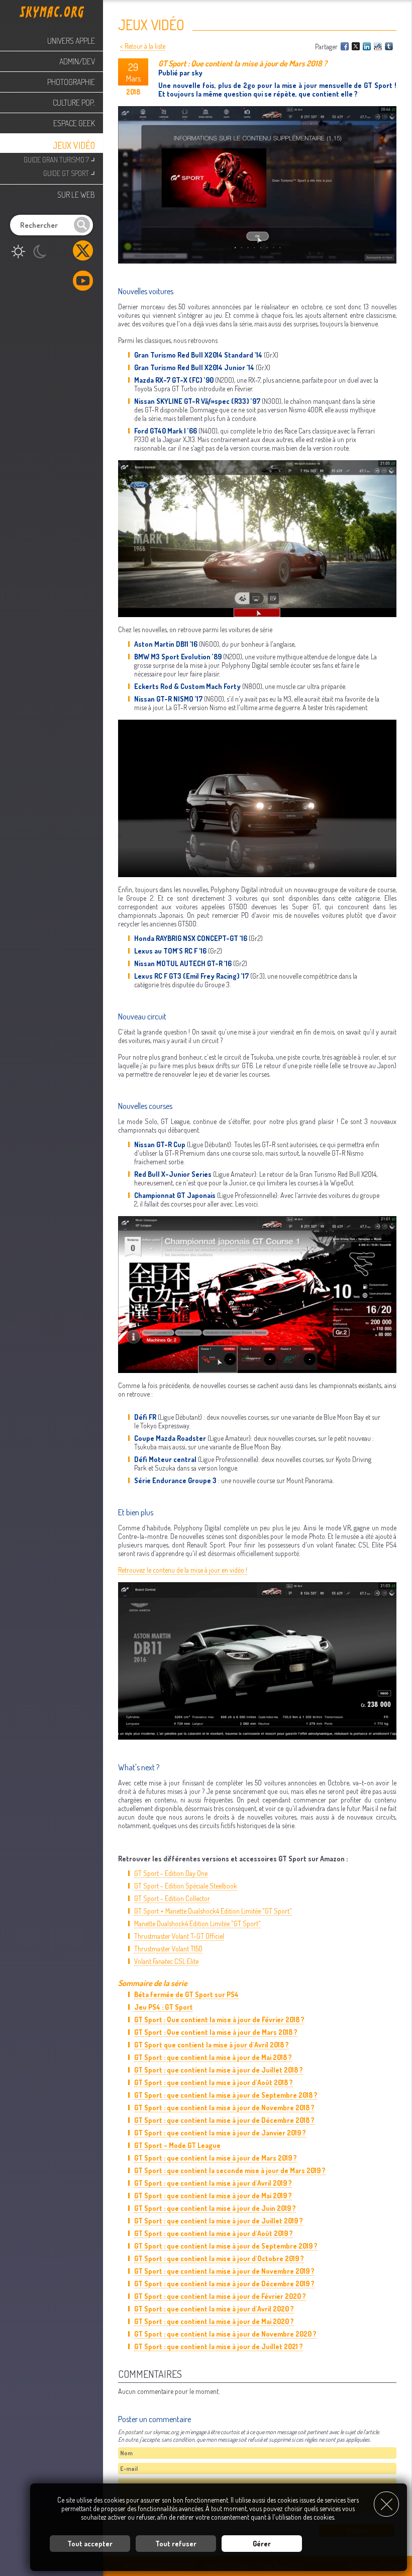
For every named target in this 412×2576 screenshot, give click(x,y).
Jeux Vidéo (74, 145)
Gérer (262, 2544)
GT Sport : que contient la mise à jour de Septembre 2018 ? (226, 2095)
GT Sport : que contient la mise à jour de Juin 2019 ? (215, 2208)
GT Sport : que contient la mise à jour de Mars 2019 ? (216, 2158)
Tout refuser (176, 2544)
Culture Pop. (74, 103)
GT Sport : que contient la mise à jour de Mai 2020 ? (214, 2321)
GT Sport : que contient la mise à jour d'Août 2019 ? (214, 2233)
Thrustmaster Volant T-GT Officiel (179, 1936)
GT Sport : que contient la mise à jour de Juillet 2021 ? (219, 2346)
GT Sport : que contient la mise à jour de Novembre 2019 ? (224, 2271)
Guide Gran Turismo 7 (59, 159)
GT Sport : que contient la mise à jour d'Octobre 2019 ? (219, 2258)
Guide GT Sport (69, 172)
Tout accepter (90, 2544)
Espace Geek (74, 123)
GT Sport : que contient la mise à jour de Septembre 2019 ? (226, 2246)
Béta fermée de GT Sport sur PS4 (186, 1994)
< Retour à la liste (143, 46)
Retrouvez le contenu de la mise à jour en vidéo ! (183, 1570)
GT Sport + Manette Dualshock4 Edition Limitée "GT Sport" (213, 1911)
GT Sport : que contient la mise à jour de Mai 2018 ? (213, 2057)
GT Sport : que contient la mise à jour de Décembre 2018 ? (224, 2120)
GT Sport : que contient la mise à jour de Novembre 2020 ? (225, 2334)
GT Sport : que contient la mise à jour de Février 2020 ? (220, 2296)
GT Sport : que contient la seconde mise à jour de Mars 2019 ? (230, 2170)
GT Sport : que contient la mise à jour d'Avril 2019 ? (213, 2183)
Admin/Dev (77, 61)
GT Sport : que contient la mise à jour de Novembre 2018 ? (224, 2108)
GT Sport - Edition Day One (171, 1873)
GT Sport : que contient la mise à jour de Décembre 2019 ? (224, 2284)
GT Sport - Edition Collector (172, 1898)
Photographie (71, 82)
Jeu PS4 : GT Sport (164, 2007)
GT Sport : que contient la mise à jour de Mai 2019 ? (213, 2196)
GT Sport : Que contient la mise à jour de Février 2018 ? (219, 2020)
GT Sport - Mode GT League (177, 2145)
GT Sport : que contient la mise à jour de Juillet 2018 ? (219, 2070)
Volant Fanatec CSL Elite (166, 1961)
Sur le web (76, 195)
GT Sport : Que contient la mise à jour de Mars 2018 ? (216, 2032)
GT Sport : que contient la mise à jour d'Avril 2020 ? (214, 2309)
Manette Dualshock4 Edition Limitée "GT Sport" (197, 1923)
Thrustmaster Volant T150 (168, 1949)
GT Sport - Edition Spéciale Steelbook (186, 1886)
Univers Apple (71, 41)
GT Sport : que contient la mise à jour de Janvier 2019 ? (220, 2133)
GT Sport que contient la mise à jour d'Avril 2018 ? (212, 2045)
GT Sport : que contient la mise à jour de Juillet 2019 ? (219, 2221)
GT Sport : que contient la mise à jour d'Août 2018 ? (214, 2082)
